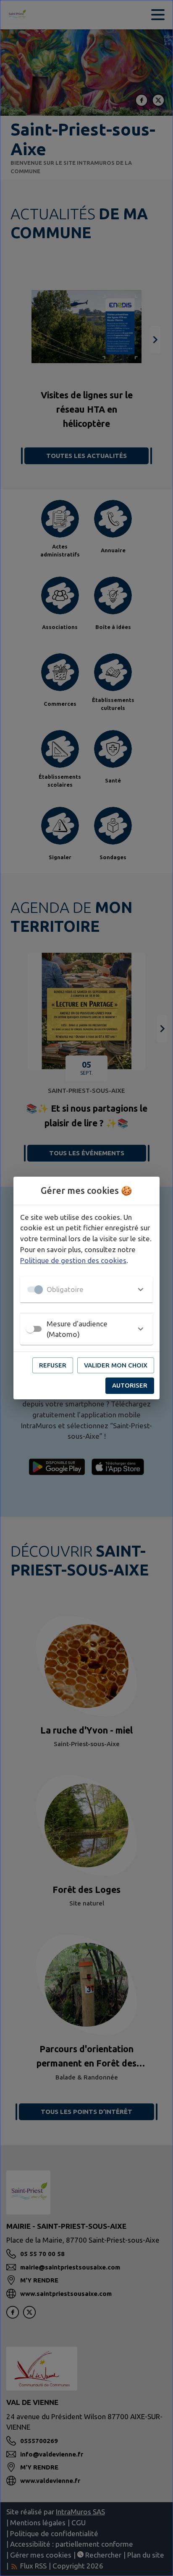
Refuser (53, 1365)
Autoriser (130, 1385)
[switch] (30, 1329)
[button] (86, 1289)
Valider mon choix (116, 1365)
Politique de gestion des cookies (73, 1260)
